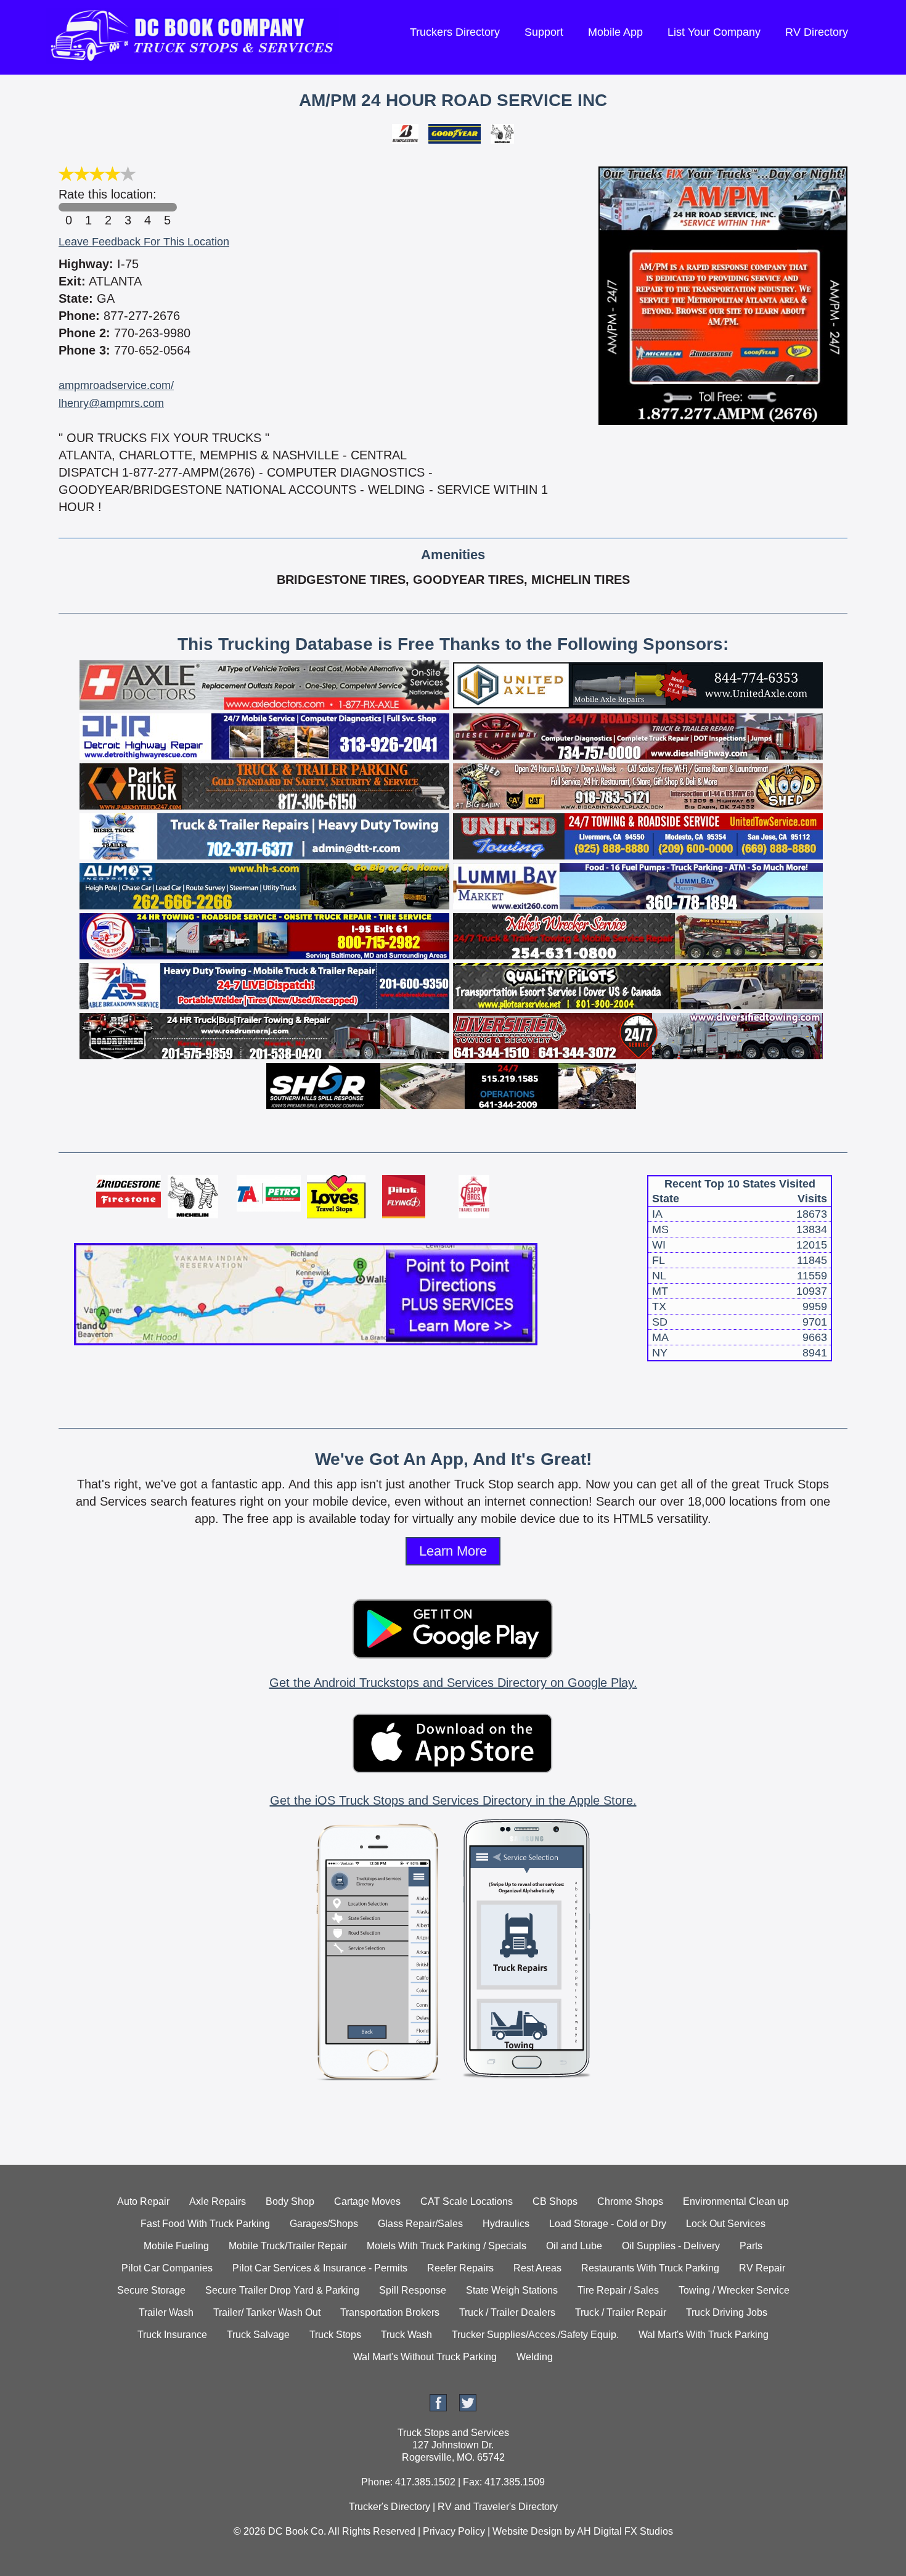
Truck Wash (406, 2335)
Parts (751, 2246)
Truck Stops (335, 2335)
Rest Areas (537, 2268)
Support (544, 32)
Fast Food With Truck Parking (205, 2224)
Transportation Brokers (390, 2312)
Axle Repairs (218, 2201)
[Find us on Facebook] (438, 2408)
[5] (167, 207)
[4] (147, 207)
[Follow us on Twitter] (468, 2408)
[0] (68, 207)
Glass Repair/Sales (420, 2224)
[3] (128, 207)
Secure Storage (151, 2290)
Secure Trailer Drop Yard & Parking (282, 2290)
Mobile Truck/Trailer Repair (288, 2246)
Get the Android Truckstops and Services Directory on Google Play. (453, 1683)
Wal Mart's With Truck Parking (704, 2335)
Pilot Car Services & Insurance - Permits (320, 2268)
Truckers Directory (455, 32)
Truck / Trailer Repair (621, 2312)
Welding (535, 2357)
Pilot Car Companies (167, 2268)
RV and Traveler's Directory (498, 2507)
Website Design (527, 2531)
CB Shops (555, 2201)
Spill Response (413, 2290)
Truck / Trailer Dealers (507, 2312)
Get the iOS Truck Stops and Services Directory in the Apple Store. (453, 1800)
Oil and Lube (574, 2246)
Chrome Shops (630, 2201)
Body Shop (290, 2201)
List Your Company (714, 32)
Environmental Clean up (736, 2201)
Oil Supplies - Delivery (671, 2246)
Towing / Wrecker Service (734, 2290)
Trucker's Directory (390, 2507)
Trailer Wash (166, 2312)
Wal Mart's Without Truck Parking (425, 2357)
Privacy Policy (454, 2531)
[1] (88, 207)
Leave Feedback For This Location (144, 242)
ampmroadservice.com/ (116, 385)
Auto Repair (143, 2201)
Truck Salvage (258, 2335)
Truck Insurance (172, 2335)
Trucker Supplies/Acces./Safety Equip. (535, 2335)
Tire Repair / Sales (618, 2290)
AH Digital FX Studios (625, 2531)
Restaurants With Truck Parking (650, 2268)
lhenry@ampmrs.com (111, 403)
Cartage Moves (367, 2201)
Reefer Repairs (460, 2268)
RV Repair (762, 2268)
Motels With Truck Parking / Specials (447, 2246)
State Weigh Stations (512, 2290)
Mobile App (615, 32)
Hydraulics (506, 2224)
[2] (108, 207)
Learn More (453, 1551)
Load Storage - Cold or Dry (608, 2224)
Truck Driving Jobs (727, 2312)
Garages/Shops (324, 2224)
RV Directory (817, 32)
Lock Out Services (726, 2224)
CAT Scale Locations (467, 2201)
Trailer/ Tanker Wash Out (267, 2312)
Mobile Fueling (176, 2246)
